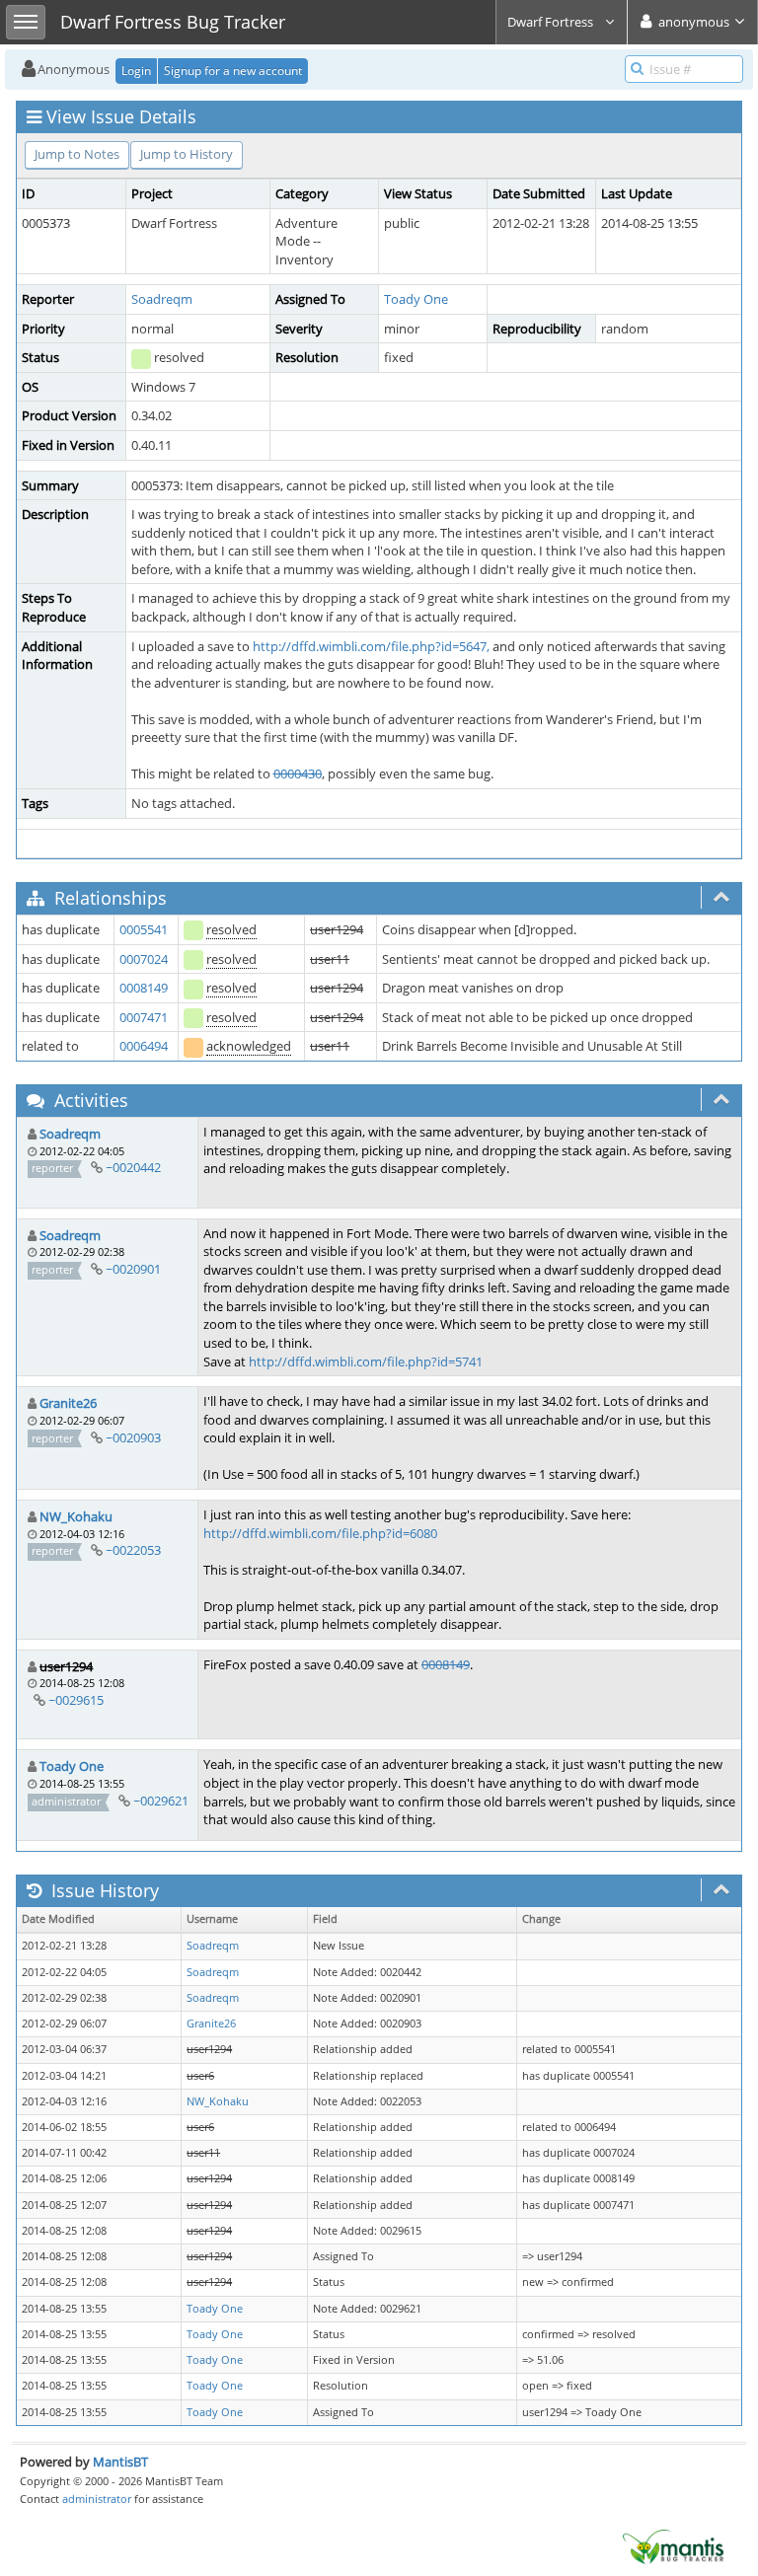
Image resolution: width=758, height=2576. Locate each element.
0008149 (144, 988)
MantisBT (120, 2462)
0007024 (144, 959)
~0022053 (133, 1550)
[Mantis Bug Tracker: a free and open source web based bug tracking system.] (673, 2545)
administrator (97, 2499)
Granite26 (68, 1403)
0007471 (144, 1017)
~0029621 (161, 1801)
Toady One (416, 299)
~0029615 (76, 1700)
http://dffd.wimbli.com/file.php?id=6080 (320, 1533)
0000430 (298, 773)
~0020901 (133, 1269)
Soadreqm (162, 299)
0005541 (144, 929)
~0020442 (133, 1167)
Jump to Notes (77, 154)
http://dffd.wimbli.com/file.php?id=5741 (366, 1362)
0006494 (144, 1046)
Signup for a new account (233, 71)
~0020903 (133, 1437)
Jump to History (187, 154)
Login (136, 71)
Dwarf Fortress (552, 22)
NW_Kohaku (76, 1516)
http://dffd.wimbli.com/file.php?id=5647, (371, 646)
